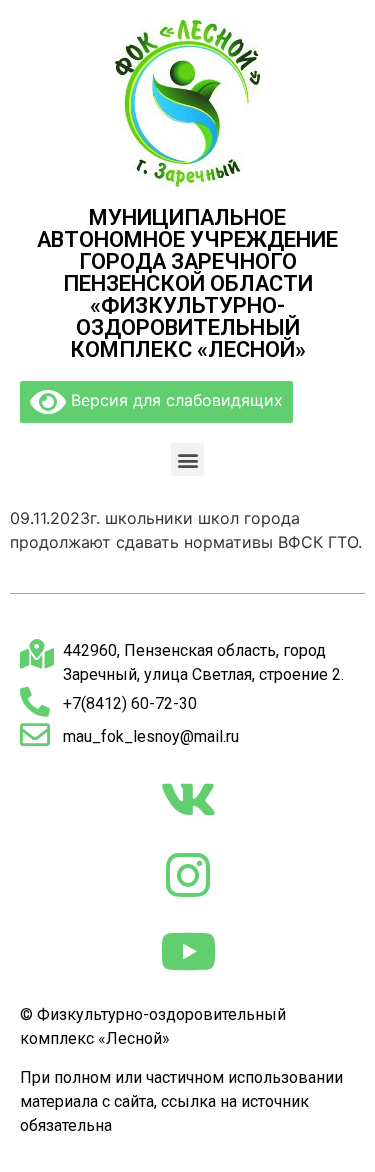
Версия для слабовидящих (174, 400)
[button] (187, 459)
